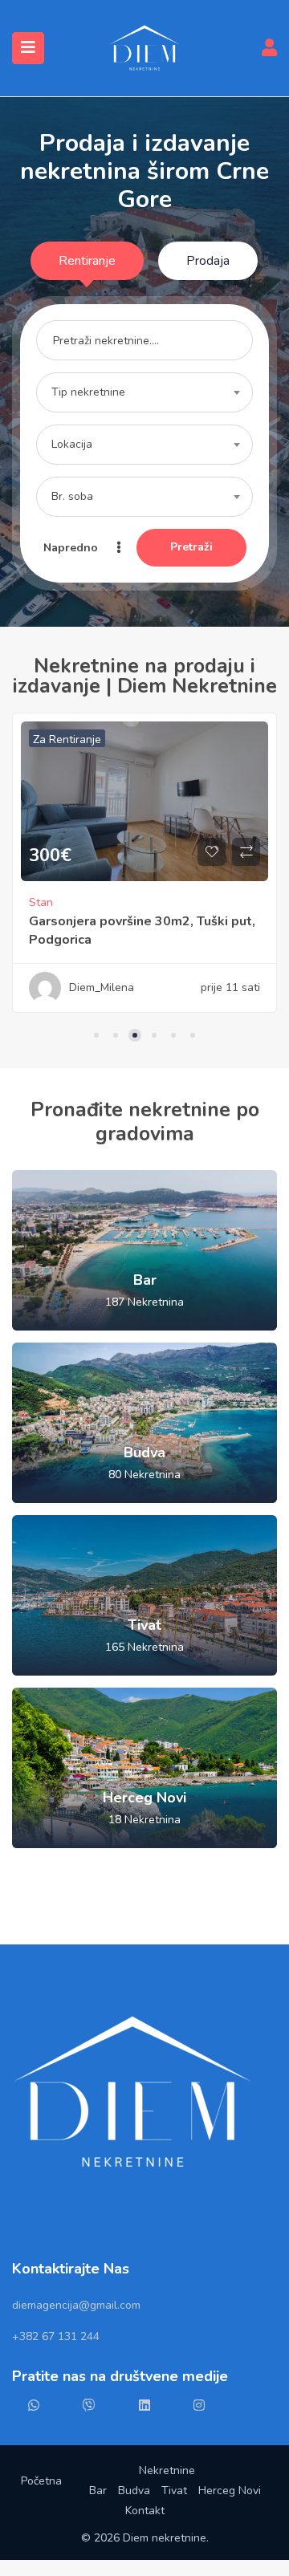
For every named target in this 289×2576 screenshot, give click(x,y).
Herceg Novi (230, 2491)
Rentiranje (87, 261)
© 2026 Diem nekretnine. (145, 2538)
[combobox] (144, 392)
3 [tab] (135, 1035)
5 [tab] (173, 1035)
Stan (164, 902)
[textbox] (144, 392)
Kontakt (145, 2511)
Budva (134, 2491)
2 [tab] (116, 1035)
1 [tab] (96, 1035)
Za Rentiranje (190, 739)
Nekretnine (167, 2470)
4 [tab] (154, 1035)
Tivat (174, 2491)
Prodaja (208, 261)
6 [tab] (193, 1035)
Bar (98, 2491)
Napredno (72, 548)
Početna (41, 2481)
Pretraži (191, 547)
